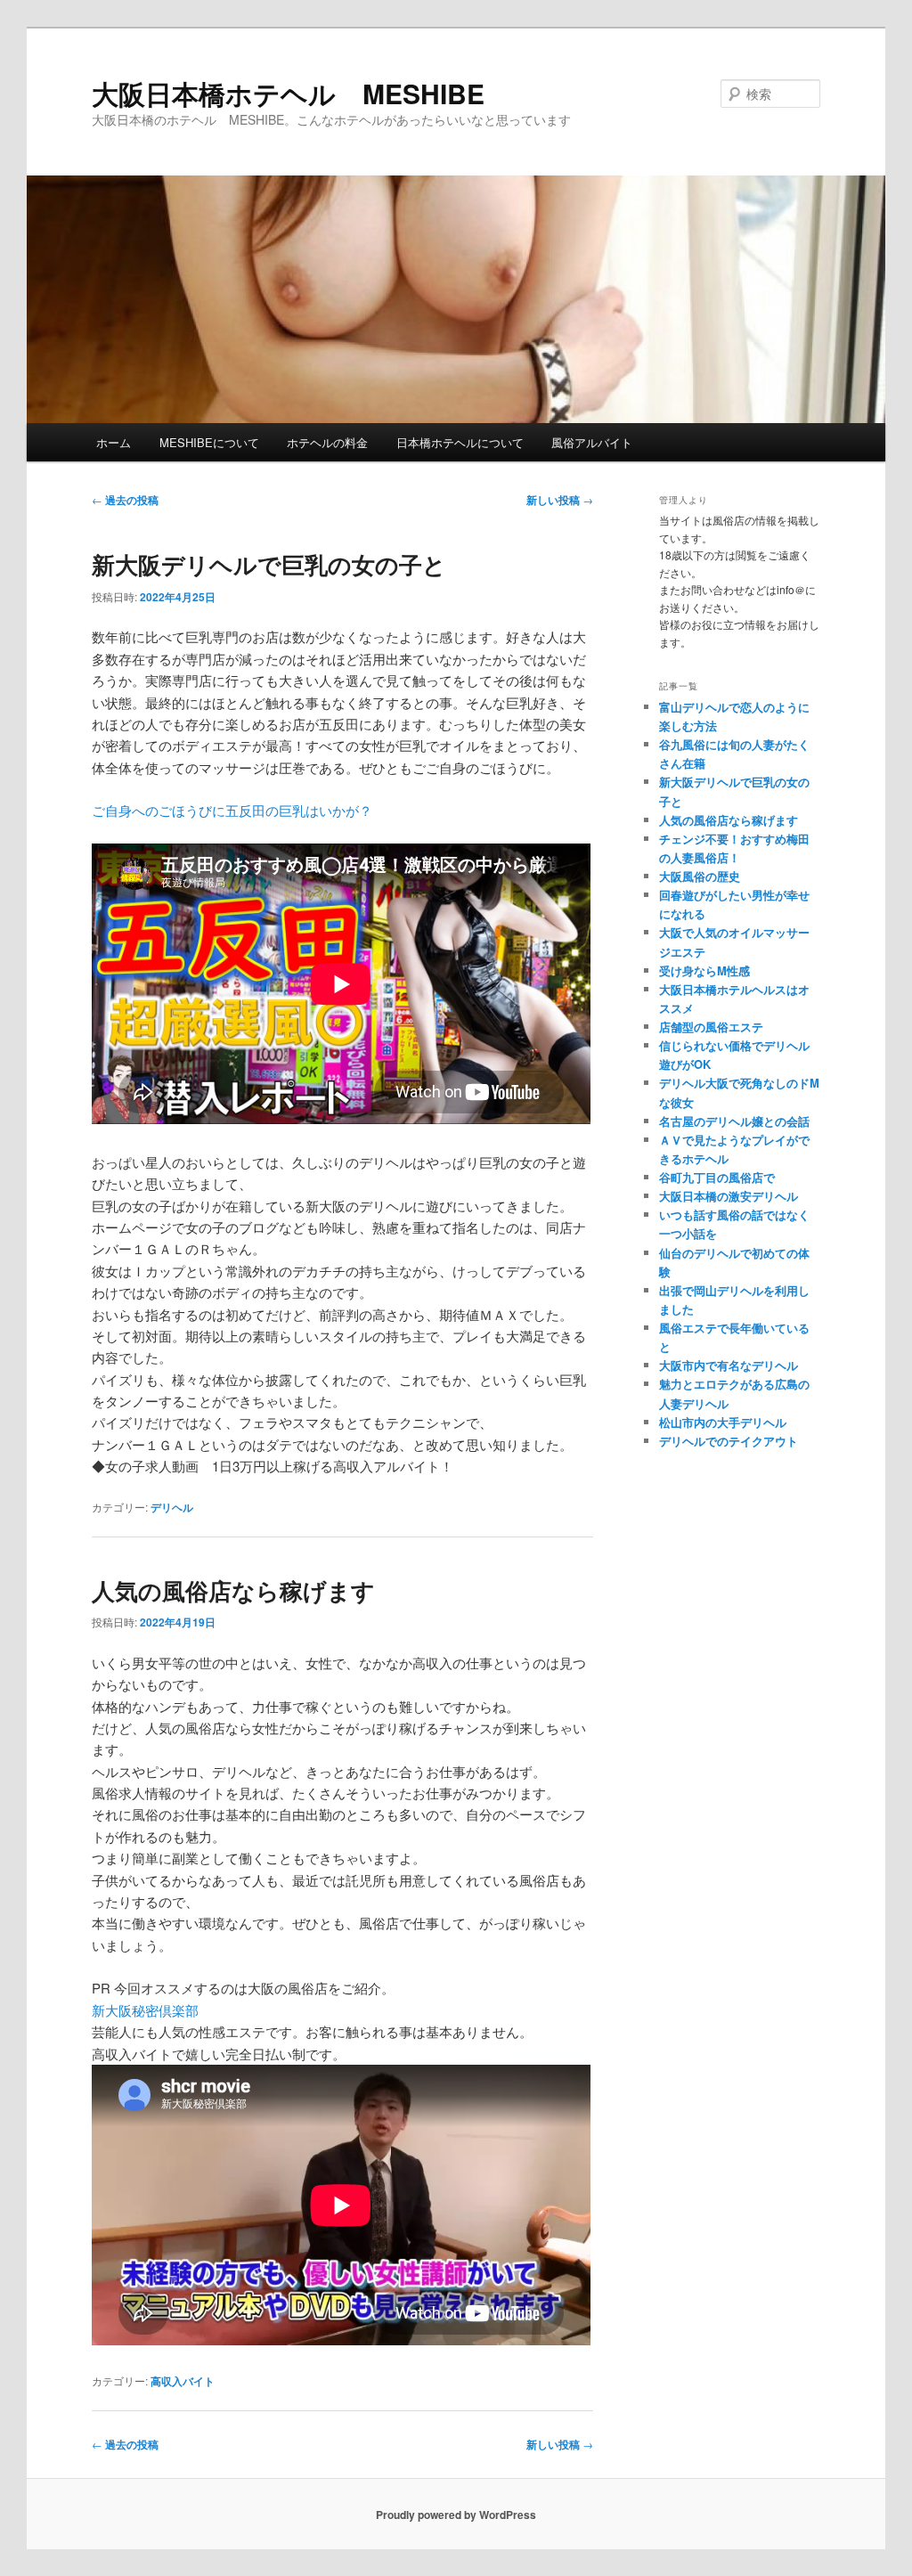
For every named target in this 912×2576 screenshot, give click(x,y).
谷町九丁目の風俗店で (717, 1177)
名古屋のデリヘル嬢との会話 (734, 1121)
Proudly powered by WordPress (456, 2515)
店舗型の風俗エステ (711, 1027)
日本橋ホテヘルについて (460, 442)
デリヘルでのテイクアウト (729, 1441)
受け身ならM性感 (704, 970)
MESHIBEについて (209, 442)
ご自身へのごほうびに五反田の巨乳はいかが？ (232, 810)
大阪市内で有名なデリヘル (729, 1365)
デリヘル (172, 1507)
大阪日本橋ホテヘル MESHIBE (288, 93)
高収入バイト (183, 2381)
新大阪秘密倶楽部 (145, 2010)
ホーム (114, 442)
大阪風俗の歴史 (700, 876)
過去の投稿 (125, 500)
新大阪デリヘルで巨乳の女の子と (269, 564)
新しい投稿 (560, 500)
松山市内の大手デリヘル (723, 1422)
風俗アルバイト (592, 442)
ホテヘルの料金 (327, 442)
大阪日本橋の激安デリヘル (729, 1196)
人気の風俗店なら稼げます (233, 1590)
